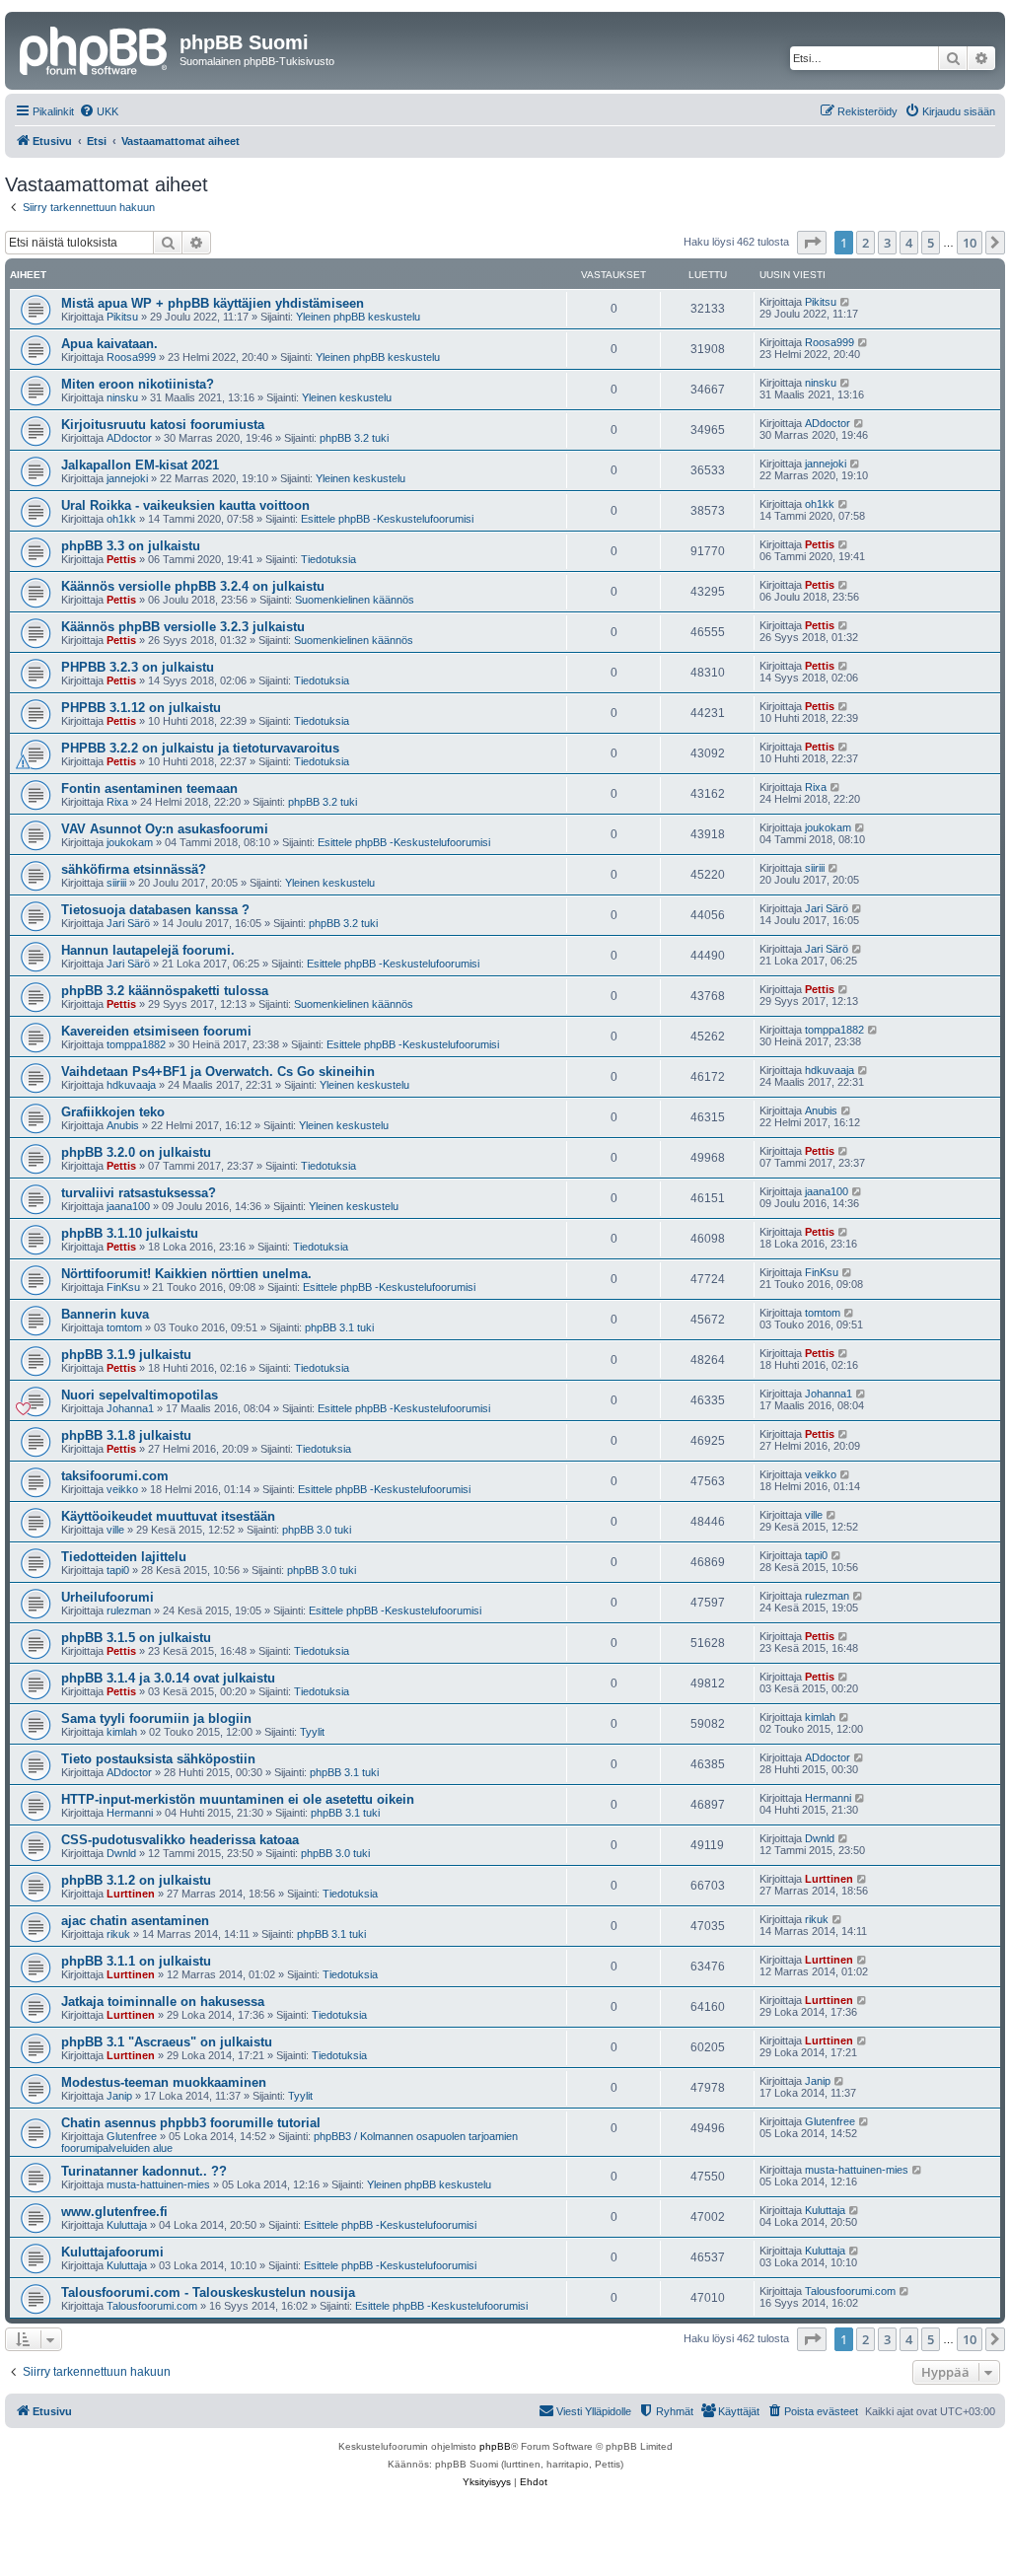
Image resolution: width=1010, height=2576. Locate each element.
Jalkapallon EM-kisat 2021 (140, 465)
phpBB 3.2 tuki (354, 438)
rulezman (129, 1610)
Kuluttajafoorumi (112, 2252)
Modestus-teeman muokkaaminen (164, 2082)
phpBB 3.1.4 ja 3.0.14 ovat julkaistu (168, 1678)
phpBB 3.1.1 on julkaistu (136, 1961)
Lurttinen (131, 1894)
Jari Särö (128, 923)
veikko (122, 1489)
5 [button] (931, 243)
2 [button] (866, 243)
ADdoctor (129, 438)
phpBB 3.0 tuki (317, 1530)
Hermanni (130, 1813)
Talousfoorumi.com (152, 2306)
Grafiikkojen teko (113, 1112)
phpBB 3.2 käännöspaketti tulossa (165, 991)
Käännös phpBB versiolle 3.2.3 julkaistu (183, 627)
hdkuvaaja (131, 1085)
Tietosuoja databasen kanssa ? (155, 910)
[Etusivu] (95, 48)
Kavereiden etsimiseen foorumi (156, 1031)
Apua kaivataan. (109, 344)
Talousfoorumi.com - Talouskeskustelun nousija (208, 2292)
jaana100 (128, 1206)
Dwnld (121, 1853)
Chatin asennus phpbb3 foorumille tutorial (191, 2123)
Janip (119, 2096)
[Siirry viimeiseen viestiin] (846, 302)
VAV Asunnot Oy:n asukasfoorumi (165, 829)
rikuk (118, 1934)
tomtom (124, 1327)
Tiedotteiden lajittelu (124, 1557)
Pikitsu (122, 317)
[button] (812, 243)
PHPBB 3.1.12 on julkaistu (141, 708)
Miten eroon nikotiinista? (138, 384)
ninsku (122, 397)
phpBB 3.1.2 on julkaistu (136, 1880)
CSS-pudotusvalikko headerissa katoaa (180, 1840)
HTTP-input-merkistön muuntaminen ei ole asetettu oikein (238, 1799)
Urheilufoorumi (108, 1597)
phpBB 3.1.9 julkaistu (126, 1355)
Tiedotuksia (328, 559)
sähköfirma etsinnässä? (134, 869)
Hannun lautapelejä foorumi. (148, 950)
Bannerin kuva (105, 1314)
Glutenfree (132, 2136)
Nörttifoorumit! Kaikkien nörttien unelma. (186, 1274)
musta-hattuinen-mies (158, 2184)
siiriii (116, 883)
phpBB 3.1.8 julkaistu (126, 1435)
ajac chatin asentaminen (135, 1921)
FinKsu (123, 1287)
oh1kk (121, 519)
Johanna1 (130, 1408)
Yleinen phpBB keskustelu (358, 317)
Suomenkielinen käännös (355, 600)
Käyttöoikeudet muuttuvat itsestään (168, 1516)
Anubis (123, 1125)
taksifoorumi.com (115, 1476)
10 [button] (970, 243)
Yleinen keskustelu (347, 397)
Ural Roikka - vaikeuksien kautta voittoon (185, 505)
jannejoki (127, 478)
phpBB (495, 2446)
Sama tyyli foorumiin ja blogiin (156, 1718)
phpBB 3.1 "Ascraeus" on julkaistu (167, 2042)
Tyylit (312, 1732)
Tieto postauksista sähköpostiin (158, 1759)
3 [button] (887, 243)
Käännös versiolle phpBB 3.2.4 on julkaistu (193, 586)
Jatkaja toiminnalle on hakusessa (163, 2002)
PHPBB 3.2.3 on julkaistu (138, 667)
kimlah (122, 1732)
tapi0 (118, 1570)
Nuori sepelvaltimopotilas (140, 1395)
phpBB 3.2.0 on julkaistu (136, 1152)
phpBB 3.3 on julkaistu (131, 546)
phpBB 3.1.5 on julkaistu (136, 1638)
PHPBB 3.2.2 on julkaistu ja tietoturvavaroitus (200, 748)
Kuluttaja (127, 2225)
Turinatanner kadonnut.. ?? (144, 2171)
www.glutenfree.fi (114, 2212)
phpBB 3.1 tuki (339, 1327)
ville (115, 1530)
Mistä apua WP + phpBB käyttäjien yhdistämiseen (213, 303)
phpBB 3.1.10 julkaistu (130, 1233)
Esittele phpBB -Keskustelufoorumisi (387, 519)
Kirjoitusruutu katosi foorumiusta (163, 425)
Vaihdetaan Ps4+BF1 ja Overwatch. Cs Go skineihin (218, 1072)
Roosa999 (131, 357)
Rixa (117, 802)
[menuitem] (99, 111)
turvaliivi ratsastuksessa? (139, 1193)
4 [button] (909, 243)
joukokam (130, 842)
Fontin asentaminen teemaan (149, 788)
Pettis (121, 559)
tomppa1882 (136, 1044)
